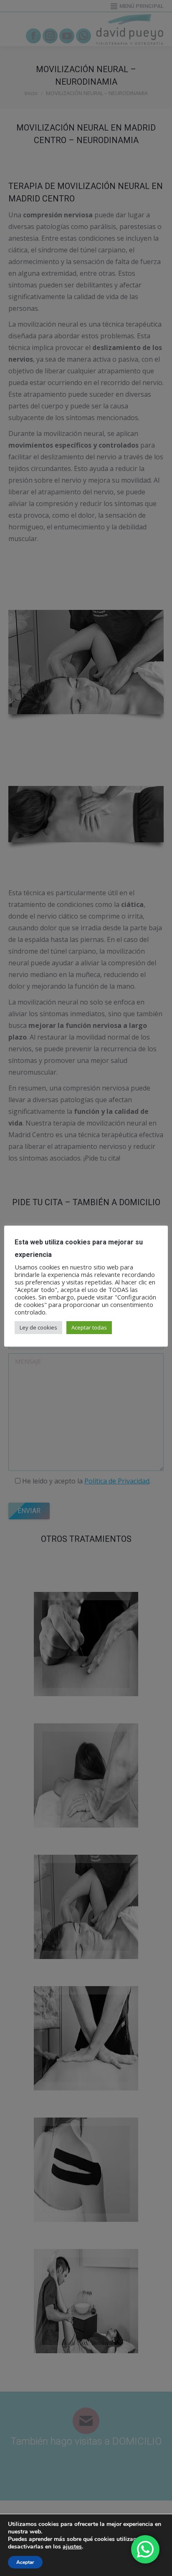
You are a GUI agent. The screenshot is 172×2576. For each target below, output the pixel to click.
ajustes (72, 2547)
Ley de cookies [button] (38, 1327)
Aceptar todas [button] (89, 1327)
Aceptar (25, 2562)
